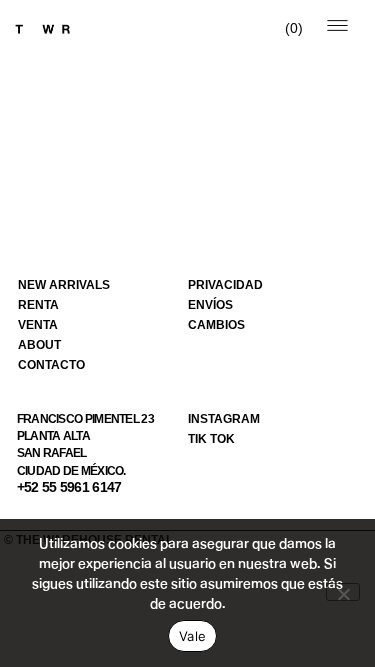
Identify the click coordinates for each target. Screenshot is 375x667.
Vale (192, 636)
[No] (343, 592)
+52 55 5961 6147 (69, 487)
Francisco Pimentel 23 (85, 419)
